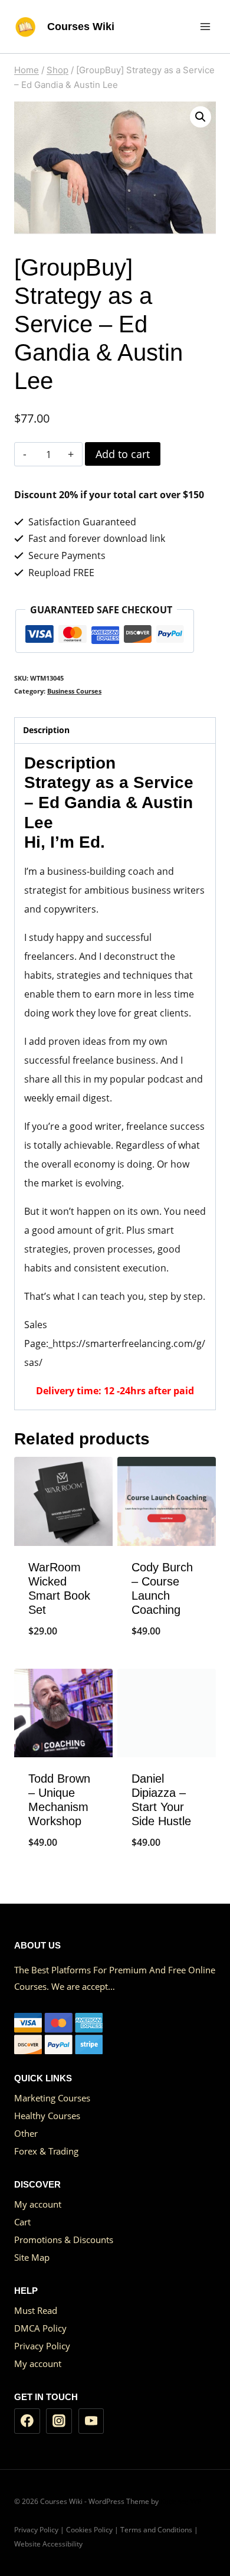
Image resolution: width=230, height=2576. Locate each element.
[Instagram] (59, 2421)
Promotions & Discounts (64, 2240)
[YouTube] (91, 2421)
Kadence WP (181, 2501)
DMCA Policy (40, 2328)
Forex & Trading (46, 2151)
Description (46, 730)
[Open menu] (205, 26)
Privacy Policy (42, 2346)
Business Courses (74, 691)
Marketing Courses (52, 2098)
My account (38, 2204)
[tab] (115, 731)
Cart (22, 2222)
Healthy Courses (47, 2116)
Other (26, 2133)
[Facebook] (27, 2421)
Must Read (36, 2310)
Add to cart (123, 454)
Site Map (32, 2257)
